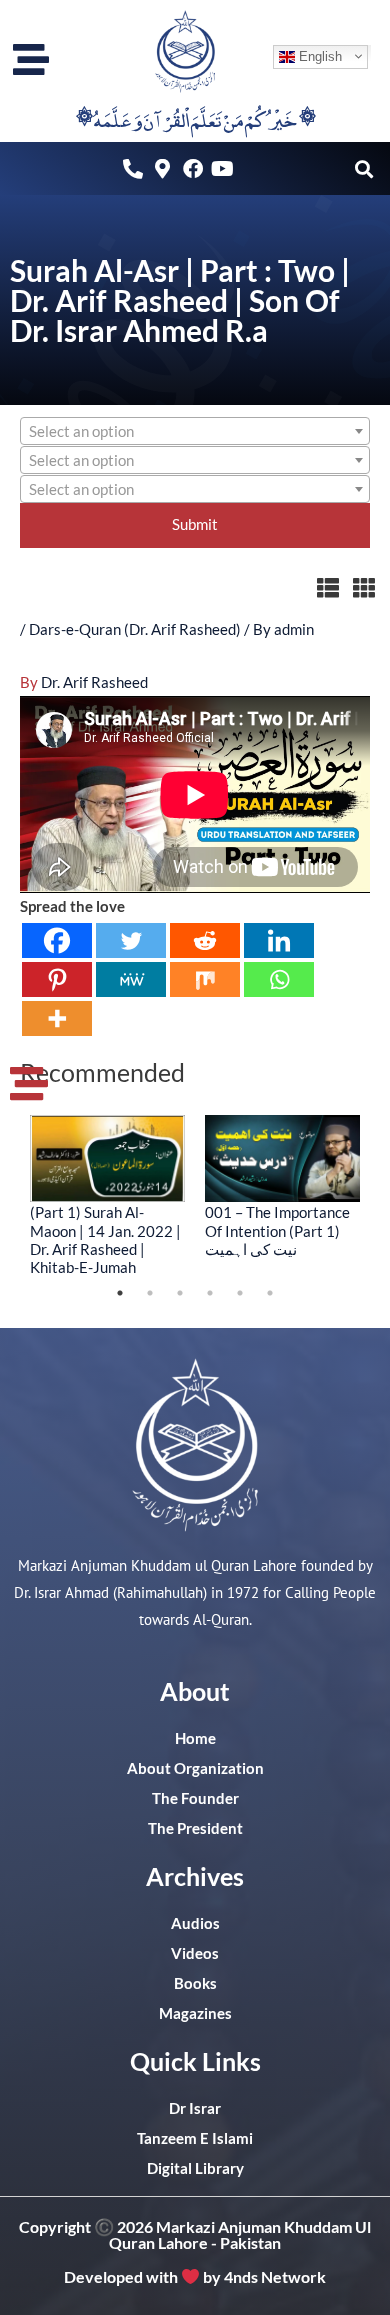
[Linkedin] (279, 940)
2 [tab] (150, 1293)
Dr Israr (195, 2108)
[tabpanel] (107, 1195)
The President (195, 1828)
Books (195, 1983)
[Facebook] (57, 940)
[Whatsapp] (279, 979)
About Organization (195, 1768)
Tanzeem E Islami (195, 2138)
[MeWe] (131, 979)
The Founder (195, 1798)
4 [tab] (210, 1293)
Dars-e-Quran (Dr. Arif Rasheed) (135, 629)
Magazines (195, 2013)
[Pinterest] (57, 979)
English (318, 55)
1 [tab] (120, 1293)
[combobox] (195, 431)
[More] (57, 1018)
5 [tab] (240, 1293)
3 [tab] (180, 1293)
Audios (195, 1923)
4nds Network (275, 2276)
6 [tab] (270, 1293)
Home (195, 1738)
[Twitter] (131, 940)
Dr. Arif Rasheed (94, 682)
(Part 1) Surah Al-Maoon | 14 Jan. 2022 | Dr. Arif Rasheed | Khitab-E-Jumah (105, 1239)
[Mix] (205, 979)
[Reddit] (205, 940)
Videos (195, 1953)
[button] (363, 168)
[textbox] (195, 432)
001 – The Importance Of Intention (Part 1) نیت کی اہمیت (277, 1230)
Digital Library (195, 2168)
